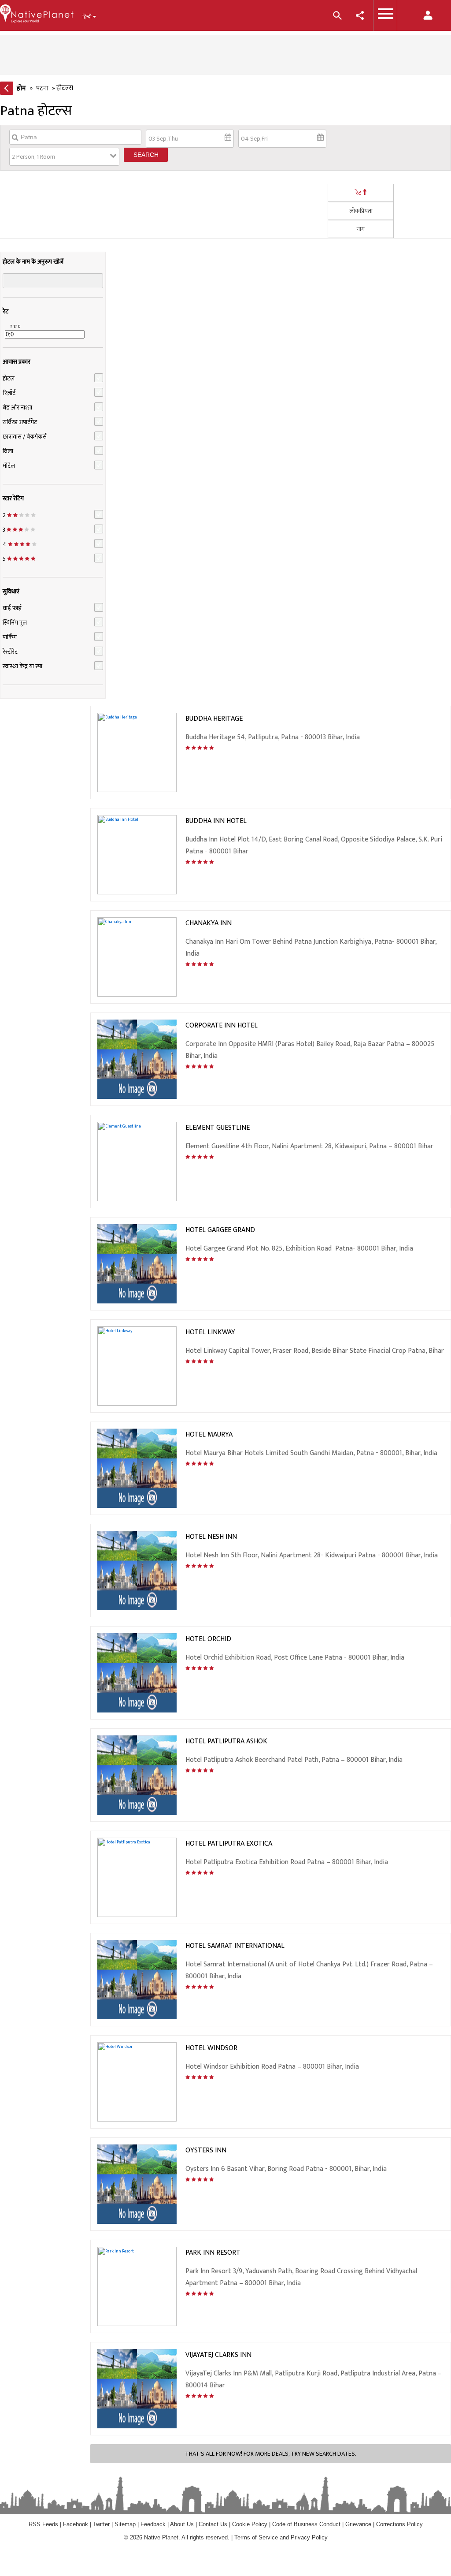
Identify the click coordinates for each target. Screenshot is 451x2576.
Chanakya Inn (209, 923)
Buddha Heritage (214, 719)
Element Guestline (218, 1128)
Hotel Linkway (210, 1332)
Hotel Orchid (208, 1639)
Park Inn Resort (213, 2253)
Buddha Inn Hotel (216, 821)
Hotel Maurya (209, 1435)
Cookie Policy (251, 2524)
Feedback (153, 2524)
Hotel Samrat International (235, 1946)
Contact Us (213, 2524)
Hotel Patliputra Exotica (229, 1844)
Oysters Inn (206, 2150)
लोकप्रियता (361, 211)
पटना (42, 88)
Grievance (358, 2524)
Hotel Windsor (211, 2048)
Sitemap (125, 2524)
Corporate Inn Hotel (222, 1026)
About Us (182, 2524)
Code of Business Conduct (306, 2524)
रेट (358, 193)
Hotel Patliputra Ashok (226, 1741)
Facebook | (78, 2524)
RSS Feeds (43, 2524)
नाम (361, 229)
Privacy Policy (309, 2537)
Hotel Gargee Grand (220, 1230)
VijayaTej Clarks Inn (218, 2355)
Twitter (101, 2524)
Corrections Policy (399, 2524)
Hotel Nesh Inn (211, 1537)
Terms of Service (256, 2537)
